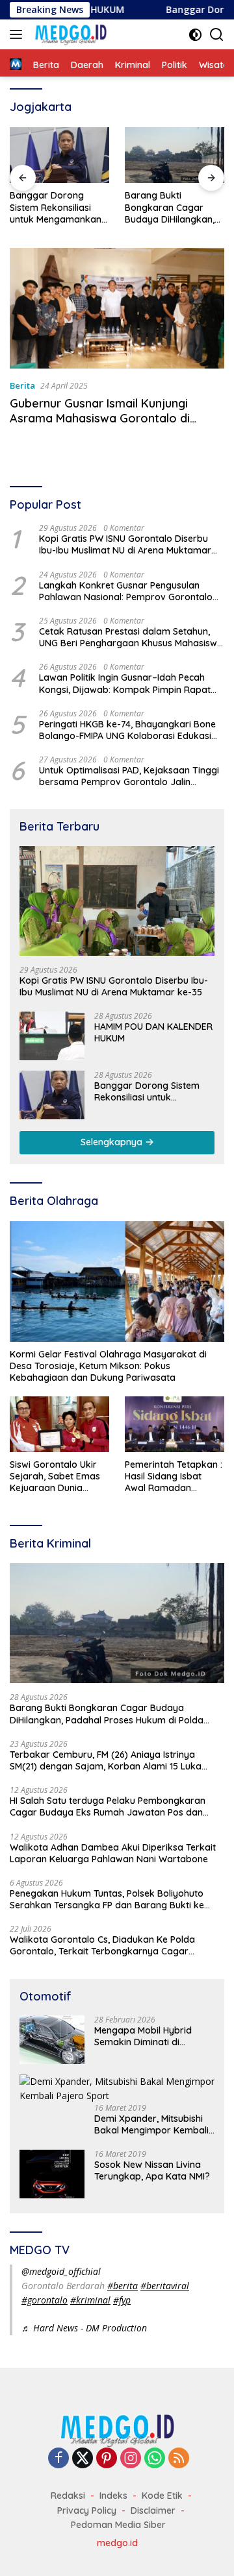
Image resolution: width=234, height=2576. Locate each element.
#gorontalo (45, 2300)
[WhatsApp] (155, 2459)
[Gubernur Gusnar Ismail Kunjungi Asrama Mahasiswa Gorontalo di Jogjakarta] (117, 308)
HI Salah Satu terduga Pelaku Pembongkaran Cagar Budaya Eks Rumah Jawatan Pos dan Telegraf (108, 1806)
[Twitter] (83, 2459)
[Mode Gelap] (195, 35)
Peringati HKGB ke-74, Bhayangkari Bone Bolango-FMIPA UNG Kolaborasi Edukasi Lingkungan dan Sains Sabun (127, 730)
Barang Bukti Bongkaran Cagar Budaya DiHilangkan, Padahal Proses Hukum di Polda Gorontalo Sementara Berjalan (172, 207)
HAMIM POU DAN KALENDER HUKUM (153, 1032)
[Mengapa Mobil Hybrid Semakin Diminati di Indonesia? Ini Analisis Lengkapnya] (52, 2040)
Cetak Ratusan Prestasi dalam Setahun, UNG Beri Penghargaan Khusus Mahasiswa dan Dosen (131, 637)
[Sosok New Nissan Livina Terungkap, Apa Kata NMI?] (52, 2174)
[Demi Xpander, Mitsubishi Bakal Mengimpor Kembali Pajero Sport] (117, 2089)
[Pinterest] (107, 2459)
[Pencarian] (217, 35)
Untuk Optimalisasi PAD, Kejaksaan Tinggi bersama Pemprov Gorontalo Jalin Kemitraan (129, 776)
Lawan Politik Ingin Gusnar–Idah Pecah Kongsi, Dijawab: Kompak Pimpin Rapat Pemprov (125, 683)
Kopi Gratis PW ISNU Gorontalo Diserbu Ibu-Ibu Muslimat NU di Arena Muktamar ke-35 (125, 544)
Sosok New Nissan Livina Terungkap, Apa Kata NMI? (152, 2170)
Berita (22, 385)
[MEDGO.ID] (69, 34)
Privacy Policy (87, 2510)
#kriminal (90, 2300)
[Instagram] (131, 2459)
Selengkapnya (113, 1142)
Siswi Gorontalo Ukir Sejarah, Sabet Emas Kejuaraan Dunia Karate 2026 (55, 1476)
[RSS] (179, 2459)
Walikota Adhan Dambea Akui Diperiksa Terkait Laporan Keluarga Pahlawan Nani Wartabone (113, 1853)
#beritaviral (165, 2286)
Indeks (113, 2496)
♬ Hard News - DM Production (84, 2328)
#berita (123, 2286)
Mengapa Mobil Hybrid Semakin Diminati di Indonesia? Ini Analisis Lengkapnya (143, 2036)
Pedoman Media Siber (118, 2525)
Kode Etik (162, 2496)
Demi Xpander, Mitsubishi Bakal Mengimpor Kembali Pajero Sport (151, 2124)
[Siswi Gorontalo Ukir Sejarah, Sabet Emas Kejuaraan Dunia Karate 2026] (59, 1424)
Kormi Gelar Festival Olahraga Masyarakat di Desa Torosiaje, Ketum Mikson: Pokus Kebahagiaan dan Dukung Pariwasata (108, 1366)
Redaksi (68, 2496)
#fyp (122, 2300)
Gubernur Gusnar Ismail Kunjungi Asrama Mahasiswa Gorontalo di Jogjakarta (100, 419)
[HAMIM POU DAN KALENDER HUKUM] (52, 1036)
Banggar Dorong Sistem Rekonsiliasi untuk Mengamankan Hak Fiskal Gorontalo (56, 207)
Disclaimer (153, 2510)
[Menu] (19, 34)
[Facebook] (58, 2459)
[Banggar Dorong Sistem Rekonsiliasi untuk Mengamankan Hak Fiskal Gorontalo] (59, 155)
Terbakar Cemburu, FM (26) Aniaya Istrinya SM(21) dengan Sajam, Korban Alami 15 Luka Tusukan (106, 1760)
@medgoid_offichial (61, 2271)
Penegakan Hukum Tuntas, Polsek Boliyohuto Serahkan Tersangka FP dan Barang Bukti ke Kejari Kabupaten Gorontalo (107, 1899)
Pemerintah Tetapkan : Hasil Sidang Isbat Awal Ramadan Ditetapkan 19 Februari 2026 (174, 1476)
